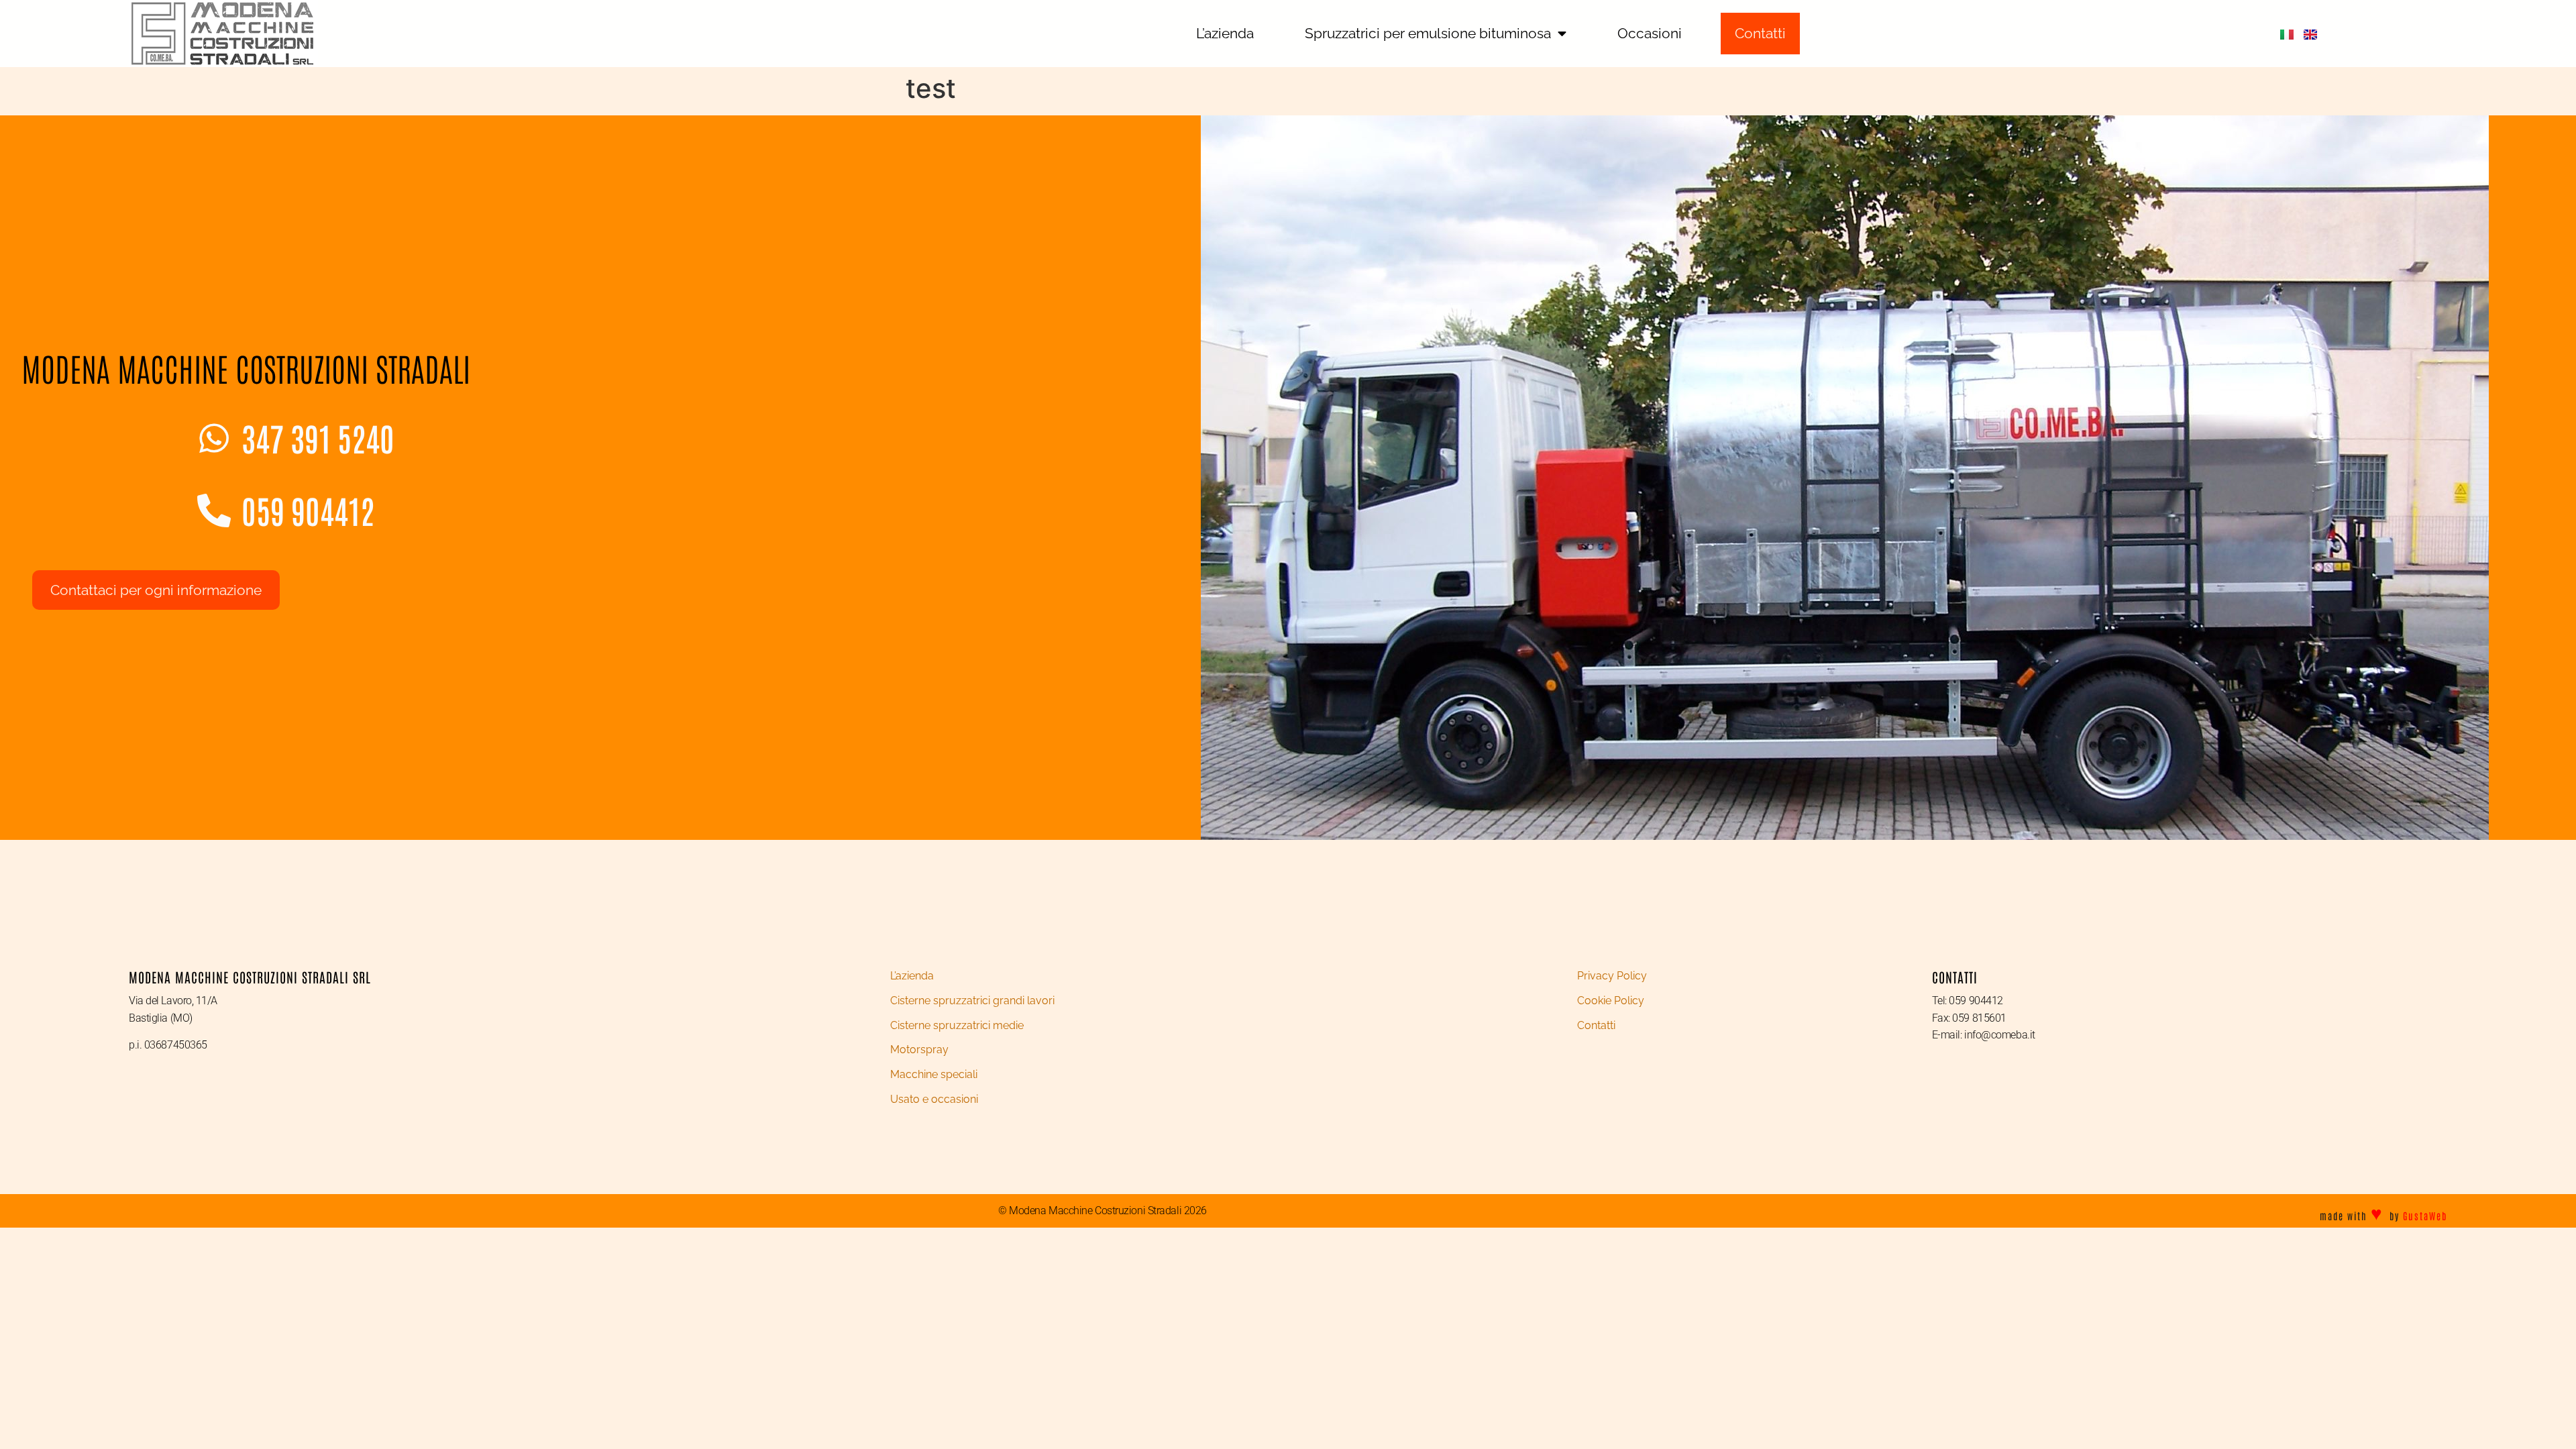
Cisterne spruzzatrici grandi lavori (972, 1001)
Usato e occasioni (934, 1099)
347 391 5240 (318, 437)
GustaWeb (2425, 1216)
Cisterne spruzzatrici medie (957, 1025)
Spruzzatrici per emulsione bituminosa (1428, 33)
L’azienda (1225, 33)
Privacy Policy (1612, 976)
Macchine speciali (934, 1074)
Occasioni (1650, 33)
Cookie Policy (1611, 1001)
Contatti (1596, 1025)
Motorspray (919, 1050)
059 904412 (308, 510)
